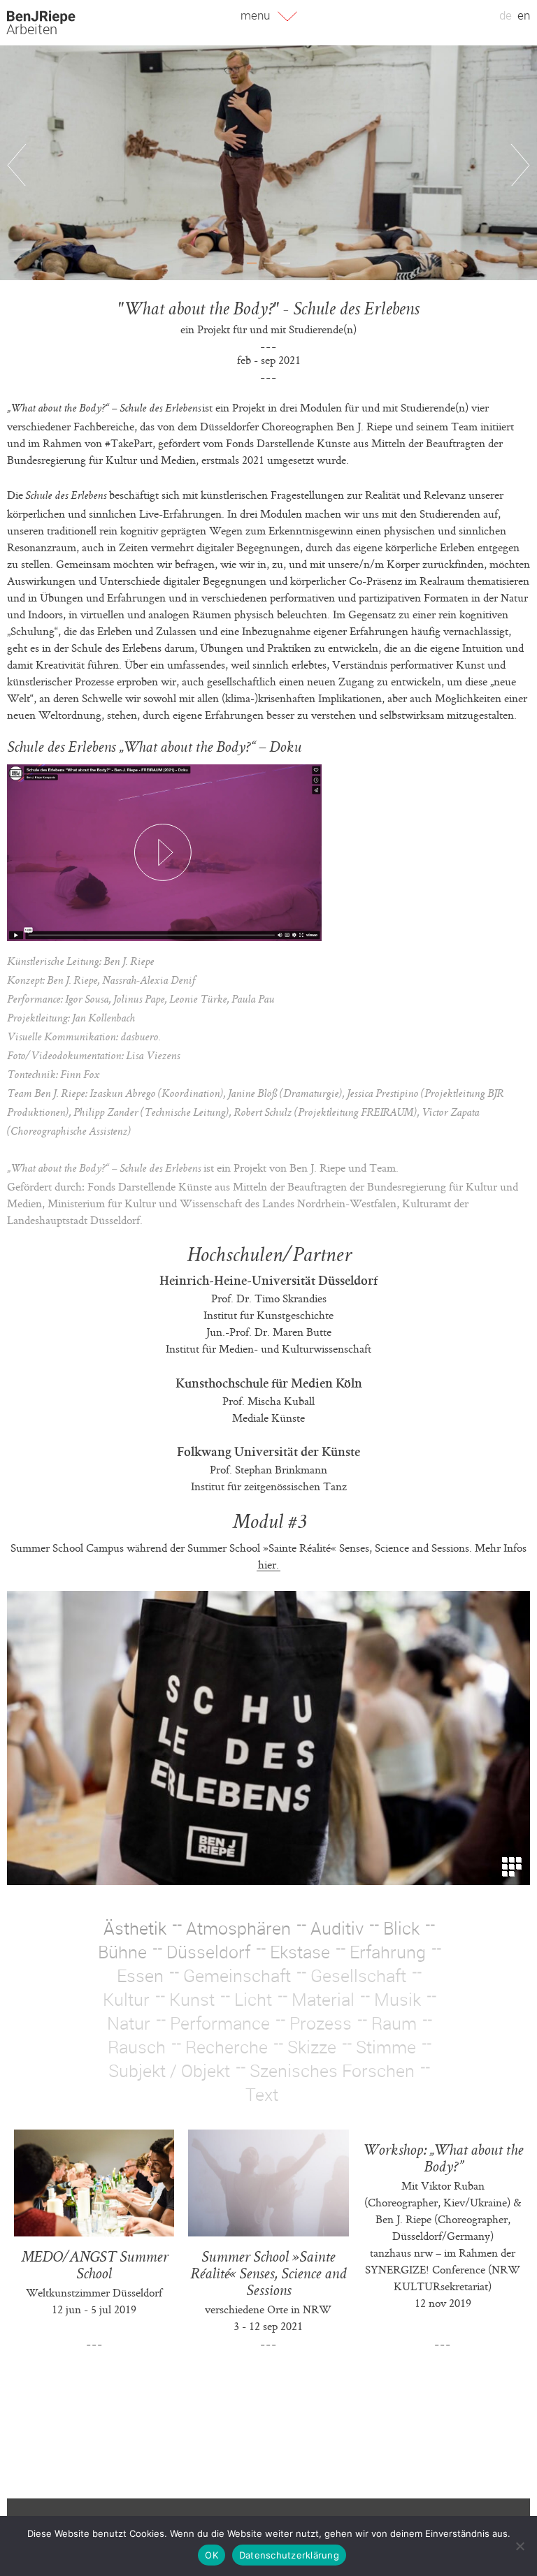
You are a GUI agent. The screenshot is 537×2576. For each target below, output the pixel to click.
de (506, 15)
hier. (268, 1564)
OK (212, 2555)
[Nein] (520, 2546)
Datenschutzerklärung (289, 2555)
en (524, 15)
